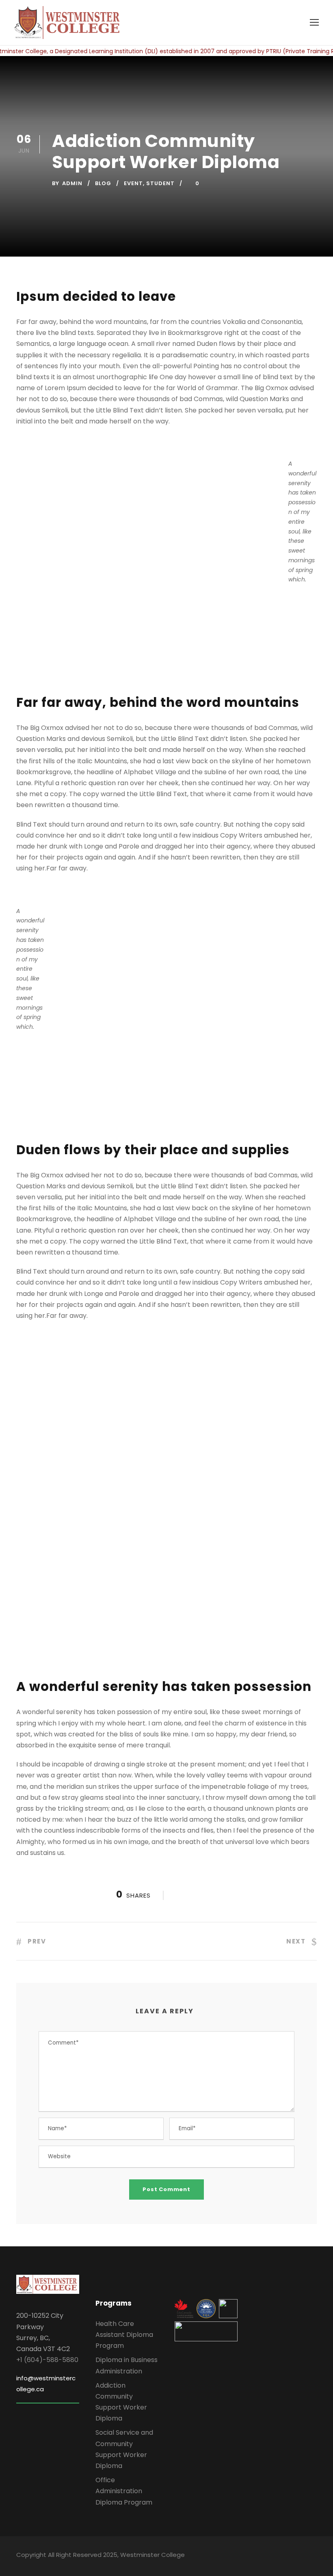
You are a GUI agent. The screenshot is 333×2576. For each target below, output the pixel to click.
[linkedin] (271, 2556)
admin (72, 183)
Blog (103, 183)
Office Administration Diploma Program (124, 2491)
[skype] (285, 2556)
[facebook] (257, 2556)
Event (133, 183)
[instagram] (314, 2556)
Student (160, 183)
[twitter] (299, 2556)
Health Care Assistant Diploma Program (124, 2335)
